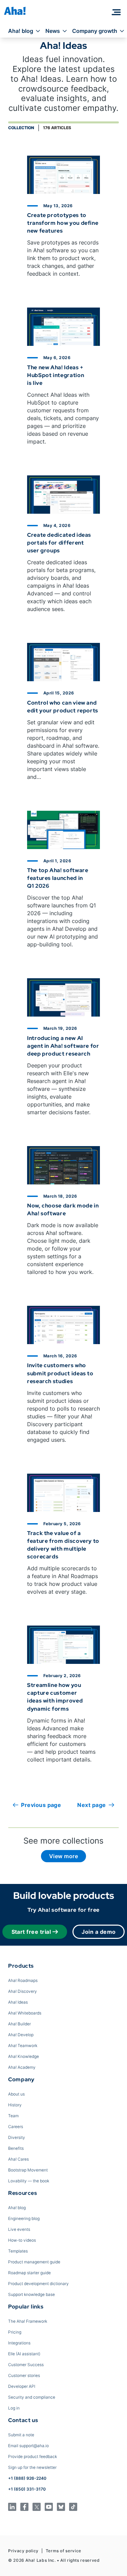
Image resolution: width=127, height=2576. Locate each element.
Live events (19, 2229)
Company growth (95, 31)
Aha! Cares (18, 2159)
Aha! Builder (19, 2024)
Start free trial (31, 1932)
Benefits (16, 2148)
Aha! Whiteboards (25, 2013)
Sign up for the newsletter (32, 2467)
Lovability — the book (29, 2181)
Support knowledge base (31, 2294)
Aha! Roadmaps (23, 1980)
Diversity (17, 2137)
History (15, 2105)
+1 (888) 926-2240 (27, 2478)
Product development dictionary (38, 2284)
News (53, 31)
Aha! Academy (22, 2067)
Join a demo (99, 1932)
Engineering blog (24, 2218)
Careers (16, 2127)
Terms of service (63, 2551)
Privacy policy (23, 2551)
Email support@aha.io (28, 2446)
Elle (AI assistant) (24, 2354)
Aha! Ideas (18, 2002)
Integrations (19, 2343)
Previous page (41, 1805)
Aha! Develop (21, 2035)
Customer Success (26, 2365)
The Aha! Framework (28, 2321)
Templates (18, 2251)
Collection (21, 128)
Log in (14, 2408)
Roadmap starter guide (29, 2273)
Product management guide (34, 2262)
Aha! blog (21, 31)
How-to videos (22, 2240)
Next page (91, 1805)
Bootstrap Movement (28, 2170)
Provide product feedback (33, 2456)
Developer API (22, 2386)
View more (63, 1856)
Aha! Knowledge (24, 2056)
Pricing (15, 2332)
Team (13, 2116)
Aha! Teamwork (23, 2046)
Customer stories (24, 2375)
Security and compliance (32, 2397)
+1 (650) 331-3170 (27, 2489)
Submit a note (21, 2435)
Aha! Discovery (23, 1991)
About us (16, 2094)
